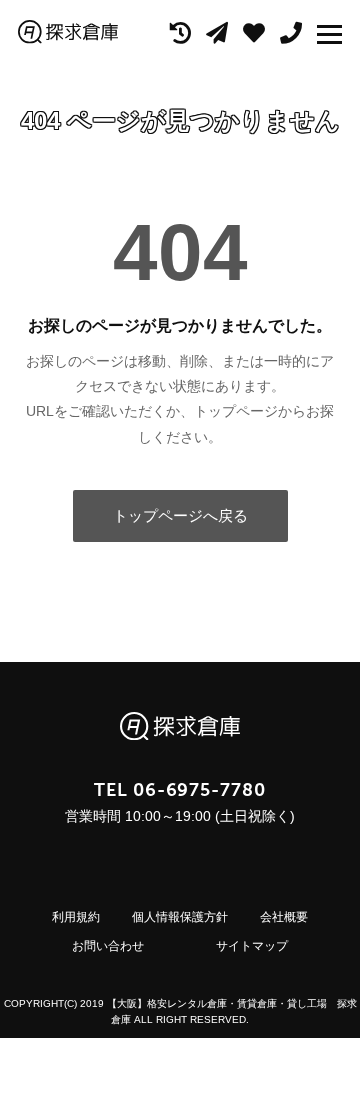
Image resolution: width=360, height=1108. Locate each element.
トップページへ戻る (180, 515)
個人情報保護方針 (180, 917)
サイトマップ (252, 946)
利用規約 (76, 917)
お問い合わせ (108, 946)
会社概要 (284, 917)
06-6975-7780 (199, 790)
